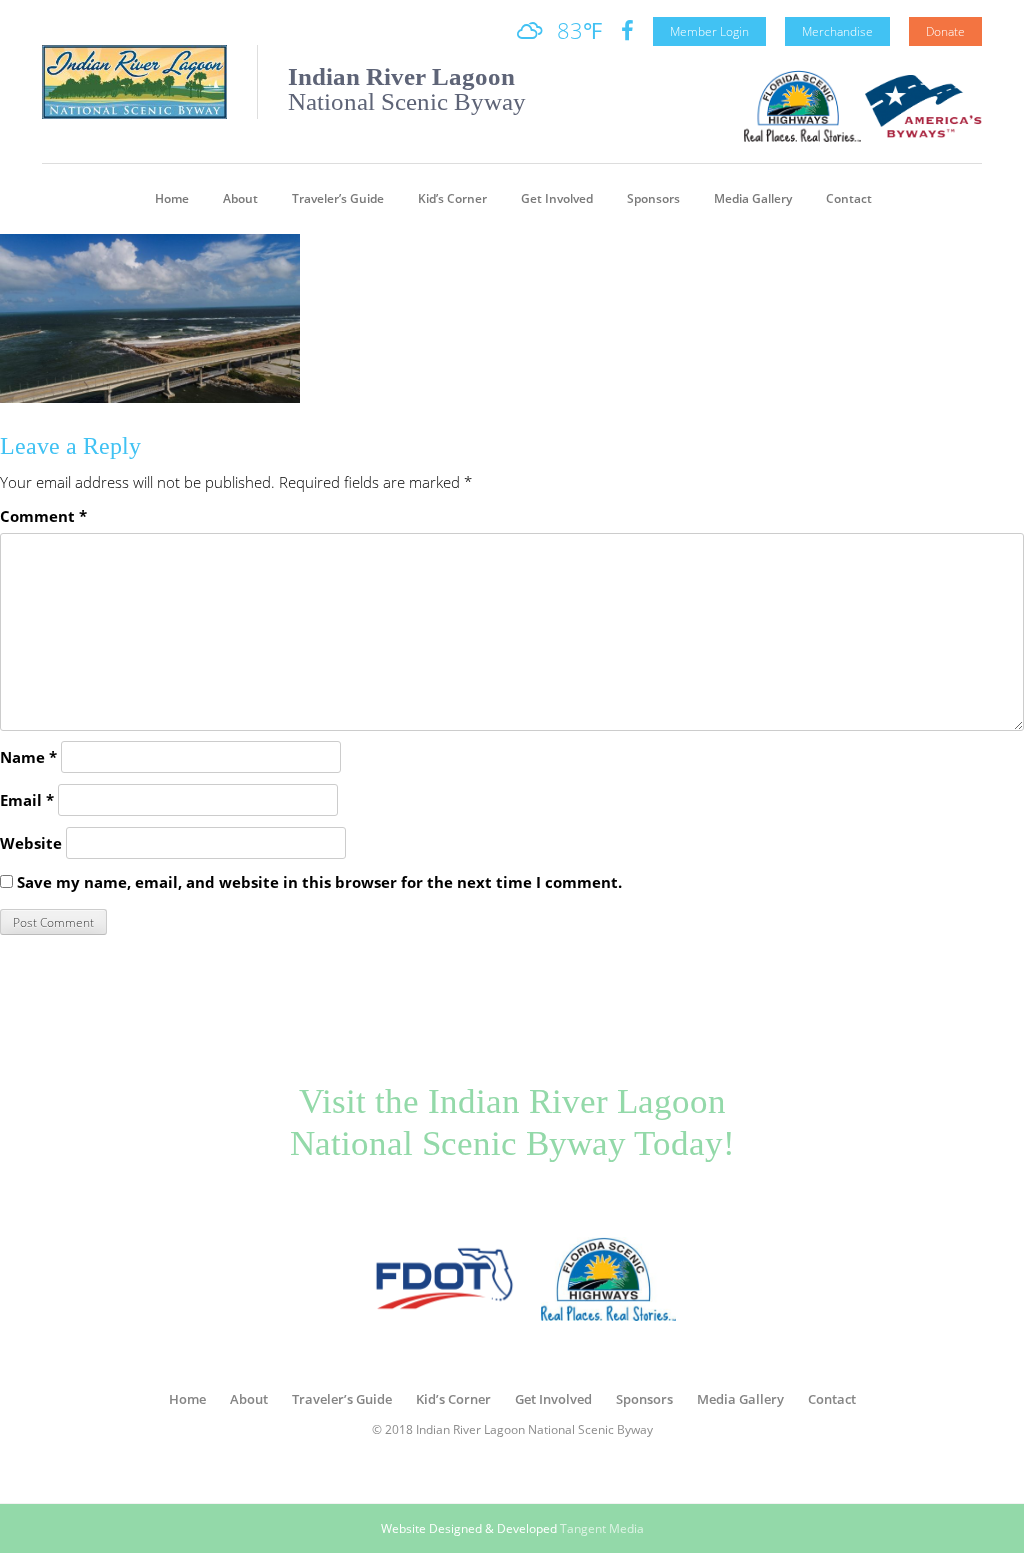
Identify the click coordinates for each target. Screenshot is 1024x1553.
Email (27, 800)
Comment (43, 516)
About (240, 198)
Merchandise (837, 31)
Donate (945, 31)
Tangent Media (602, 1528)
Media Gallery (753, 198)
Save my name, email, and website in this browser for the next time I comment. (319, 882)
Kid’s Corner (452, 198)
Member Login (709, 31)
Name (28, 757)
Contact (849, 198)
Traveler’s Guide (338, 198)
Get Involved (557, 198)
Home (172, 198)
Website (31, 843)
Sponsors (653, 198)
